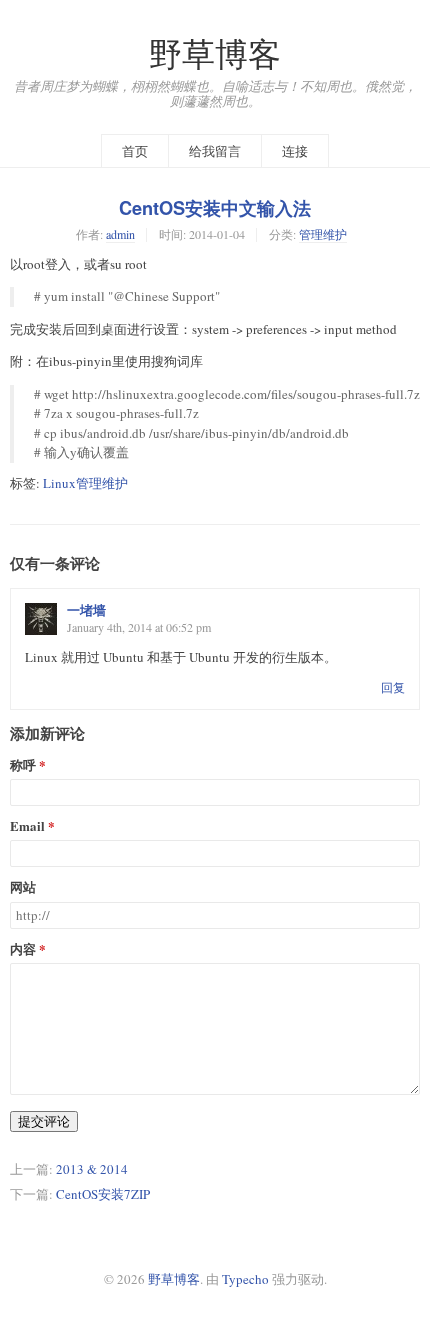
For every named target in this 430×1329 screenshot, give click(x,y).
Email (27, 826)
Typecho (245, 1279)
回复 (393, 687)
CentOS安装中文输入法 (215, 208)
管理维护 (323, 234)
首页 (135, 151)
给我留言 (215, 151)
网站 (23, 887)
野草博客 (215, 53)
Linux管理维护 (85, 483)
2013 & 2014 (92, 1169)
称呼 (23, 765)
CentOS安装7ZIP (103, 1194)
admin (120, 234)
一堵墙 (86, 609)
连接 (295, 151)
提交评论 (44, 1121)
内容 (23, 949)
